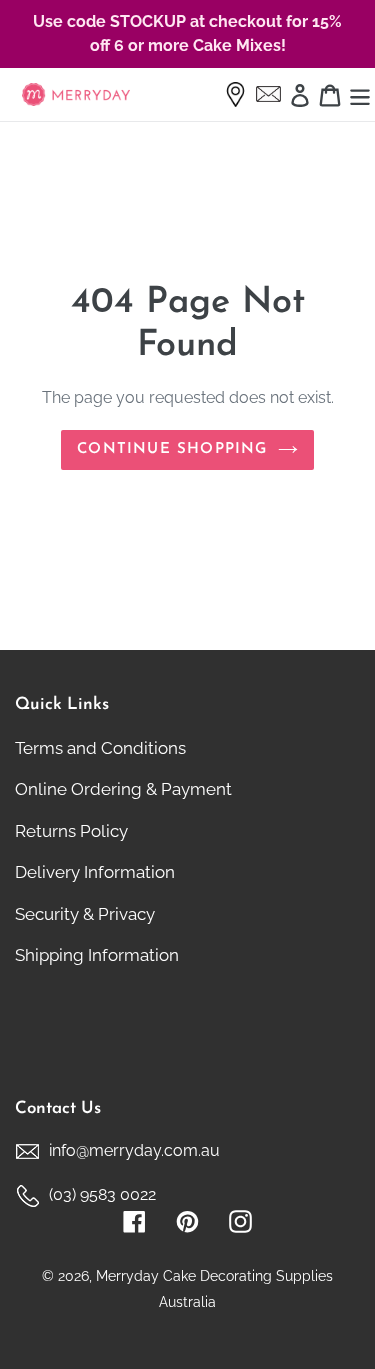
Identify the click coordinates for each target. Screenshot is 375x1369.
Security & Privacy (85, 914)
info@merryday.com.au (134, 1150)
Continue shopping (172, 449)
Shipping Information (97, 955)
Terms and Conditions (100, 748)
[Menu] (360, 95)
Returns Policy (71, 831)
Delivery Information (95, 872)
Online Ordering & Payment (123, 789)
